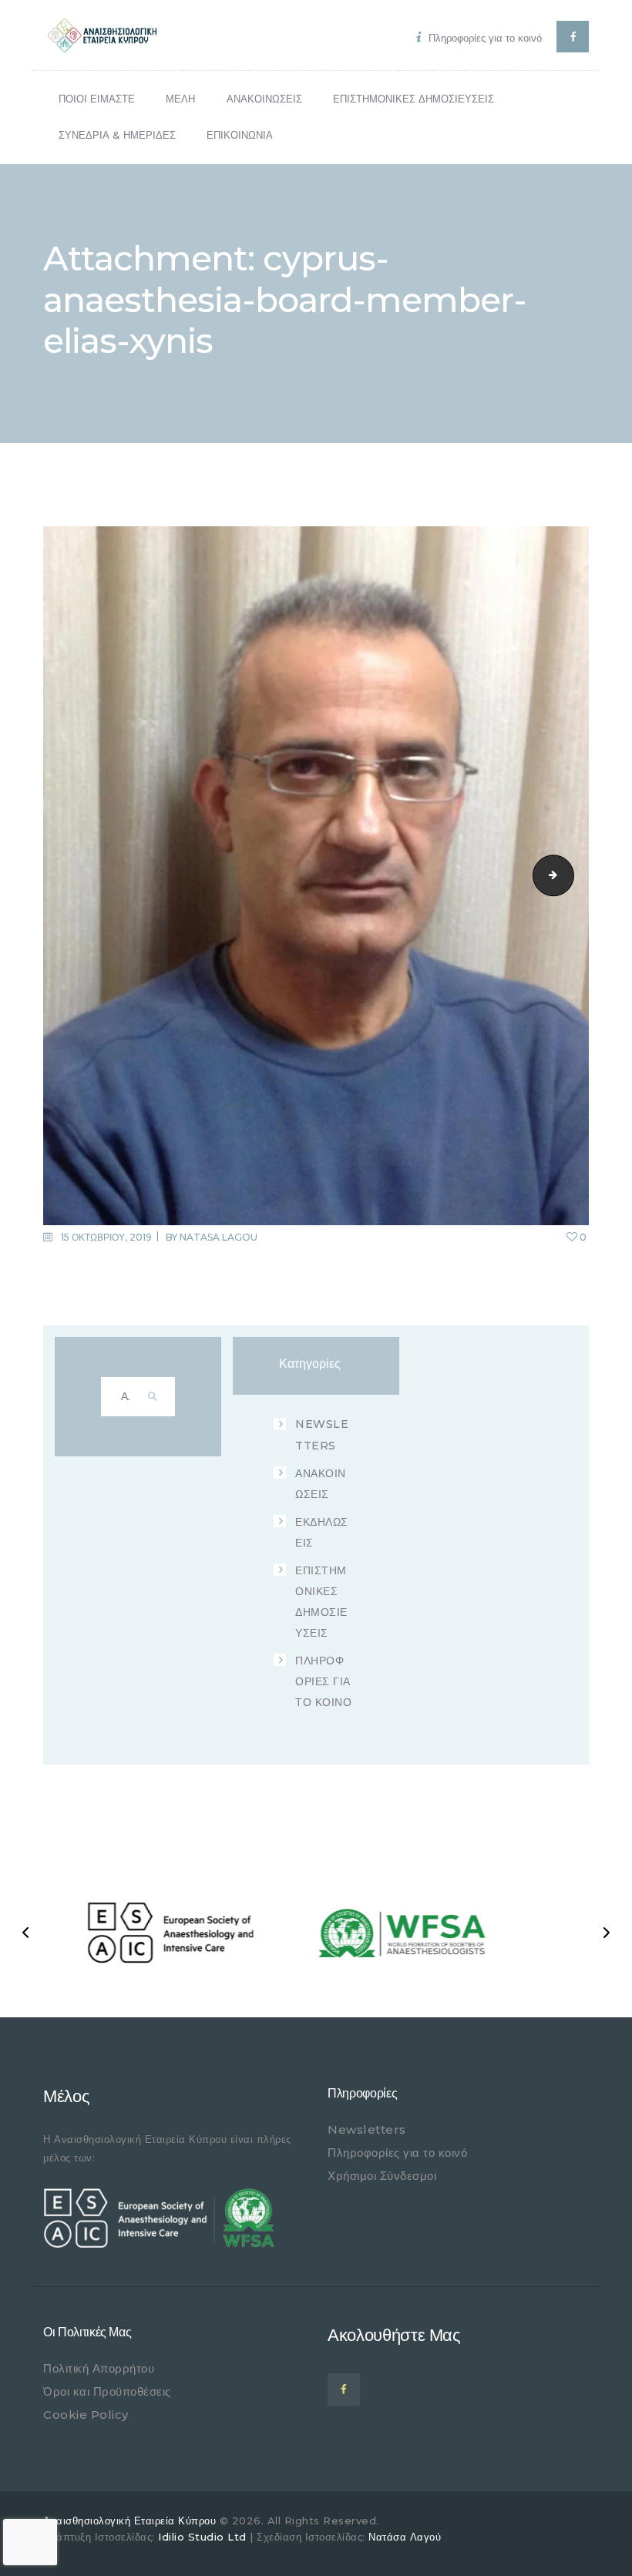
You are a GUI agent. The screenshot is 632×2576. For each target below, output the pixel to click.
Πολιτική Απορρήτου (99, 2368)
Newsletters (367, 2129)
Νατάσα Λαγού (405, 2537)
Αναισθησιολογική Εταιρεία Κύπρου (129, 2521)
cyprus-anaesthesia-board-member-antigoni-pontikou (569, 875)
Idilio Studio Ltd (202, 2537)
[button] (25, 1933)
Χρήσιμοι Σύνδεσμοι (382, 2176)
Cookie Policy (86, 2415)
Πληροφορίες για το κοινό (397, 2153)
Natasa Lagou (219, 1237)
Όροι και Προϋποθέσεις (107, 2391)
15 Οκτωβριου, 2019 (106, 1237)
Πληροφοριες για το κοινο (323, 1681)
